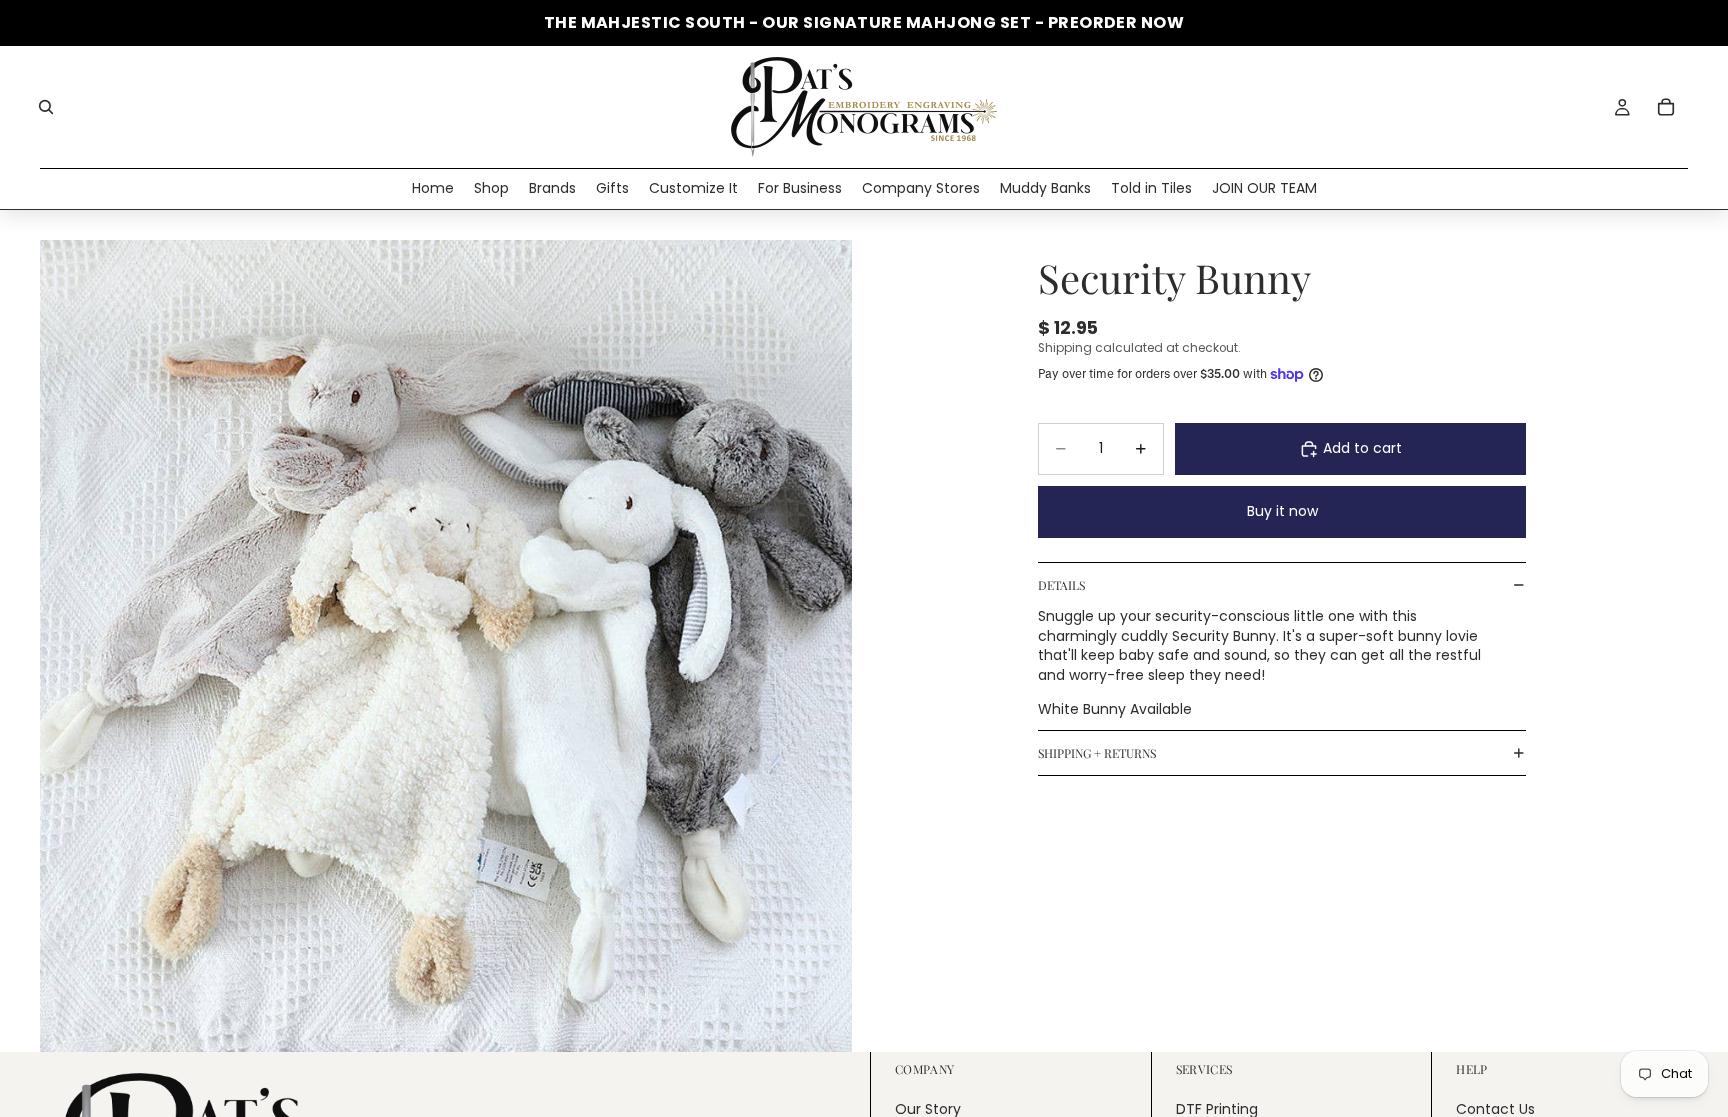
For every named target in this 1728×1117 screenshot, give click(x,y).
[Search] (46, 107)
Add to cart (1362, 448)
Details (1061, 585)
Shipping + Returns (1097, 753)
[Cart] (1666, 107)
